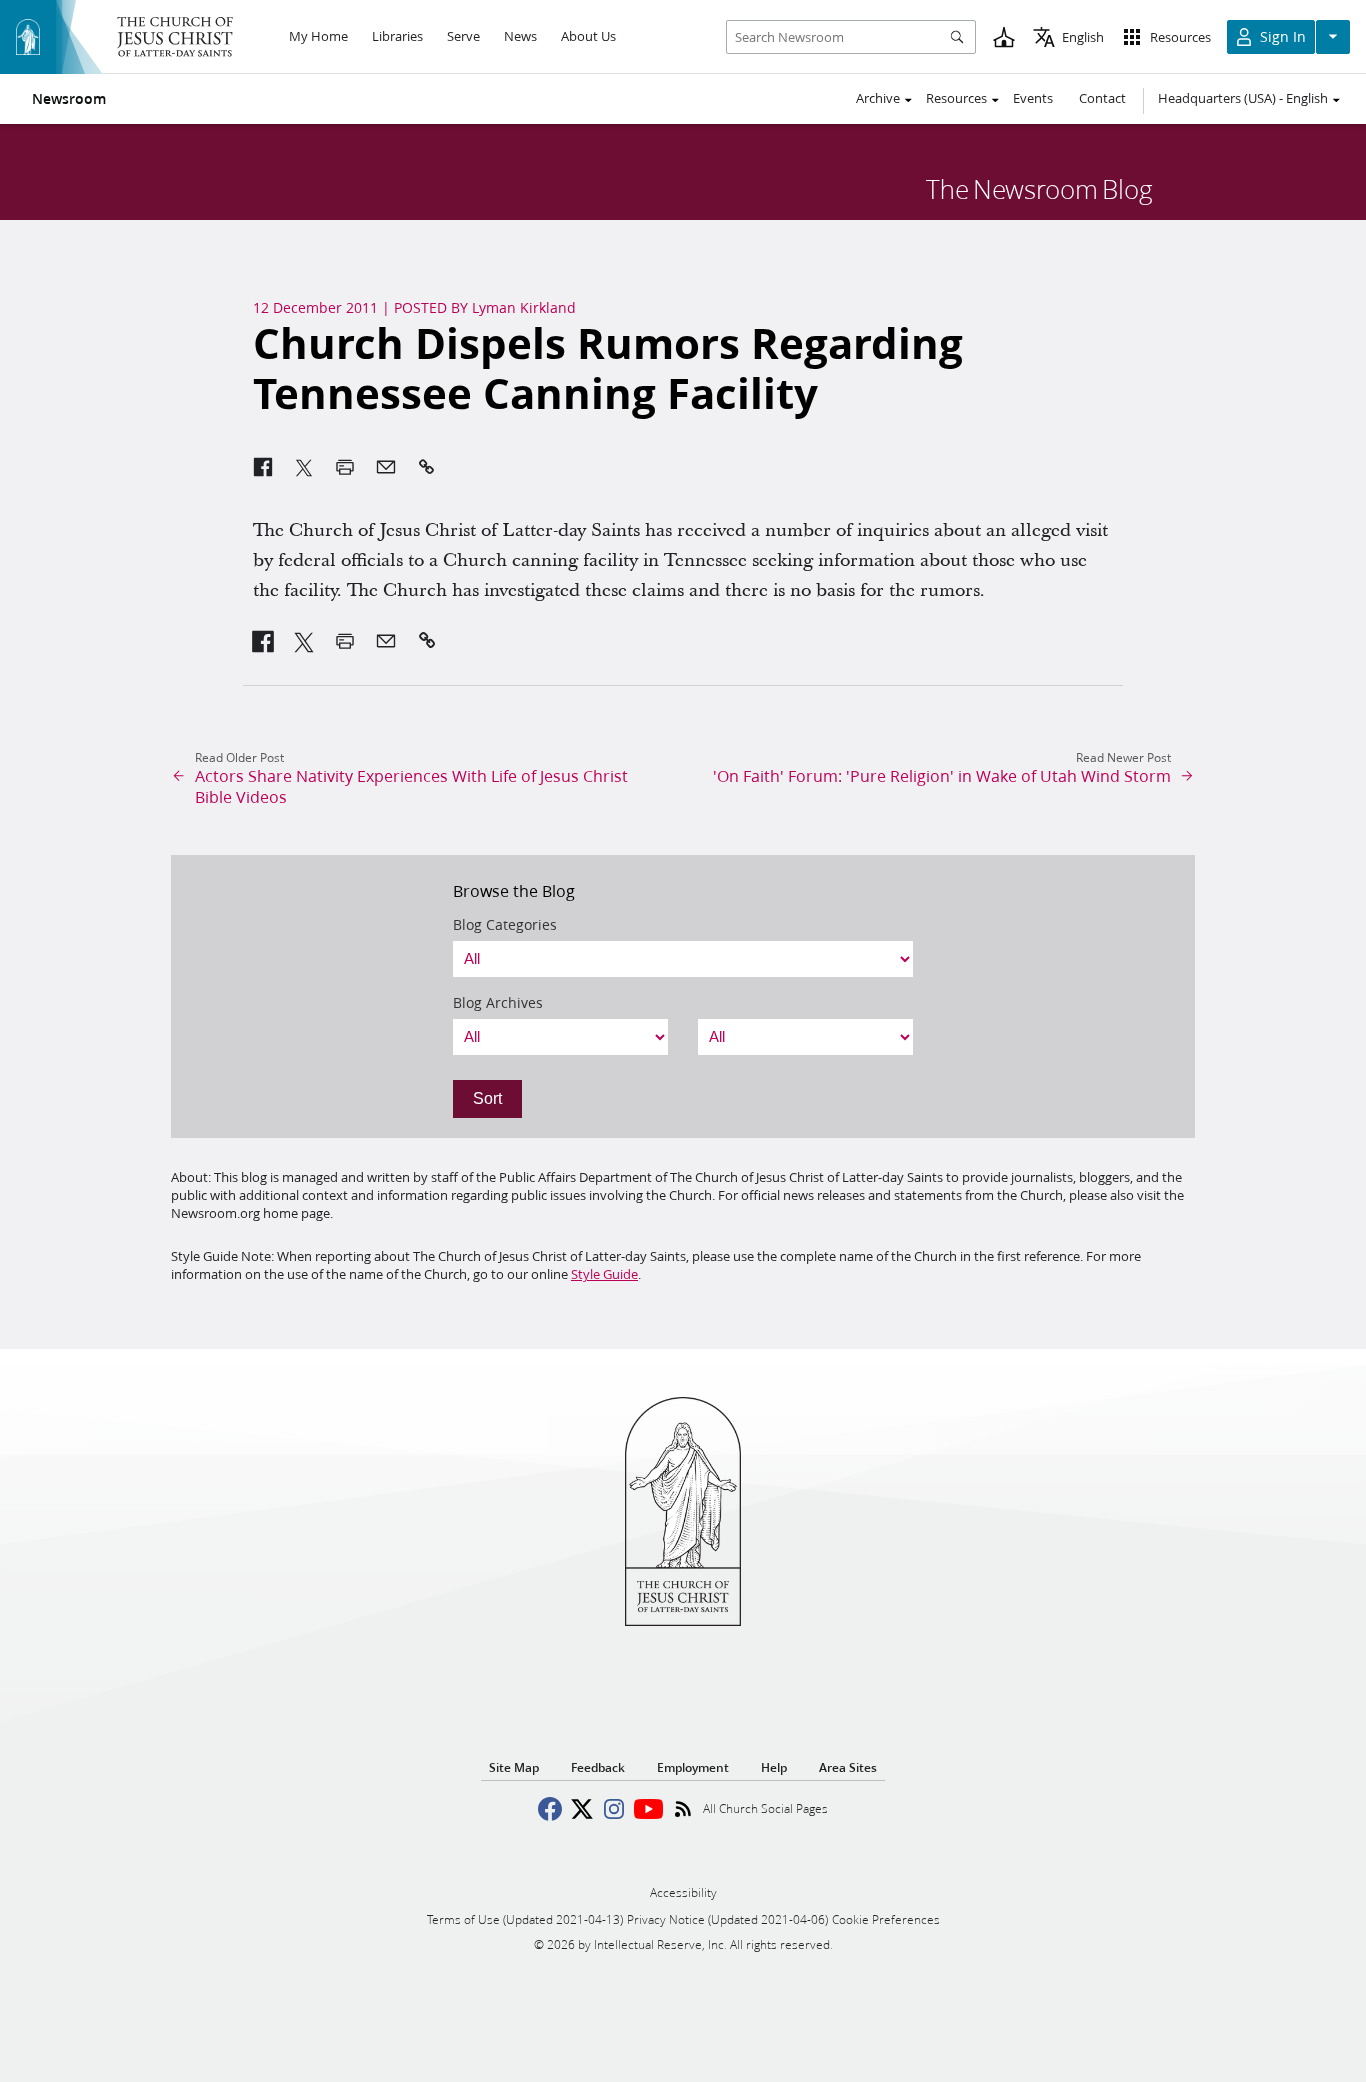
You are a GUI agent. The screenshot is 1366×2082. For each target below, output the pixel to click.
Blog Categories (505, 925)
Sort (487, 1098)
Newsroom (69, 99)
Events (1033, 98)
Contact (1102, 98)
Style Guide (604, 1274)
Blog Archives (498, 1003)
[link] (263, 641)
